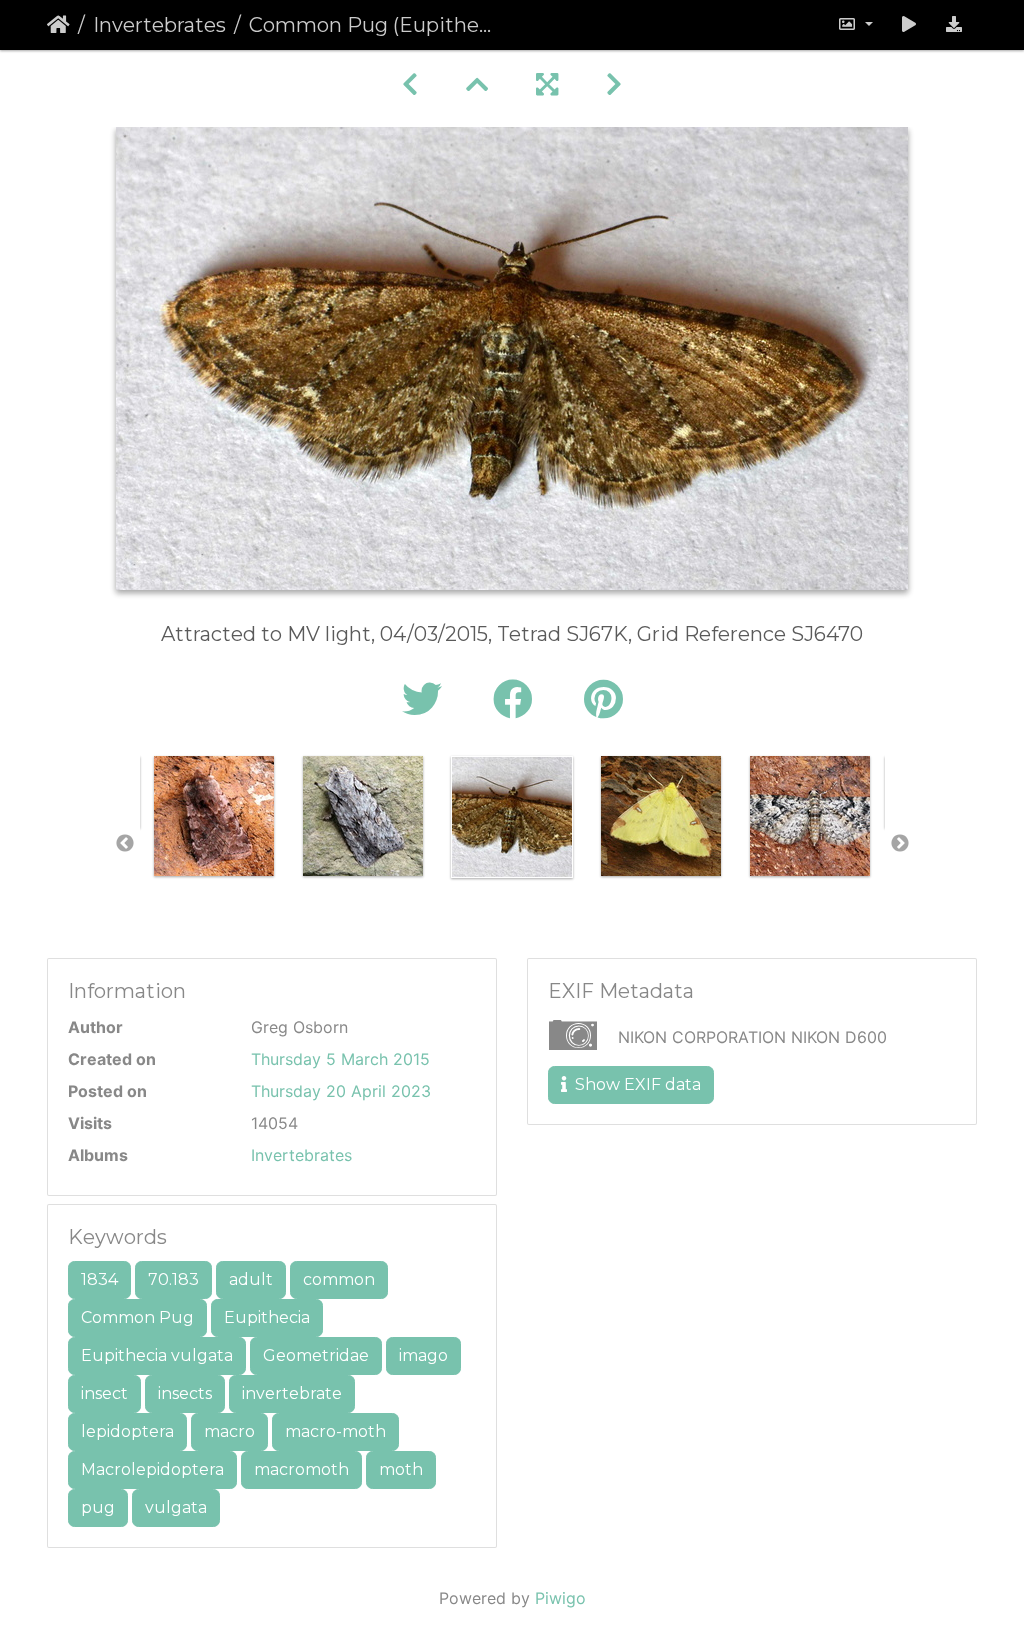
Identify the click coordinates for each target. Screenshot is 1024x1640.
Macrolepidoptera (152, 1469)
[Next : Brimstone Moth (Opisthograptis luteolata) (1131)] (614, 84)
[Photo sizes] (855, 25)
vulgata (176, 1507)
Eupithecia (267, 1317)
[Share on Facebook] (518, 699)
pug (98, 1507)
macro (229, 1431)
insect (104, 1393)
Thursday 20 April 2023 (341, 1091)
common (339, 1279)
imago (423, 1355)
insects (185, 1393)
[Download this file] (954, 25)
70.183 (173, 1279)
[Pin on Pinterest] (603, 699)
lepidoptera (127, 1431)
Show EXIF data (636, 1084)
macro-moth (335, 1431)
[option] (214, 816)
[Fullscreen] (547, 84)
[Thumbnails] (477, 84)
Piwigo (560, 1598)
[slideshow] (909, 25)
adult (251, 1279)
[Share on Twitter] (427, 699)
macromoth (301, 1469)
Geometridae (316, 1355)
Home (58, 25)
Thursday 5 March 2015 (340, 1059)
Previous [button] (125, 844)
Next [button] (900, 844)
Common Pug (137, 1317)
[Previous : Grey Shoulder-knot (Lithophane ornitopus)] (410, 84)
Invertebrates (159, 25)
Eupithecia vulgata (157, 1355)
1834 (99, 1279)
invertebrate (292, 1393)
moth (401, 1469)
